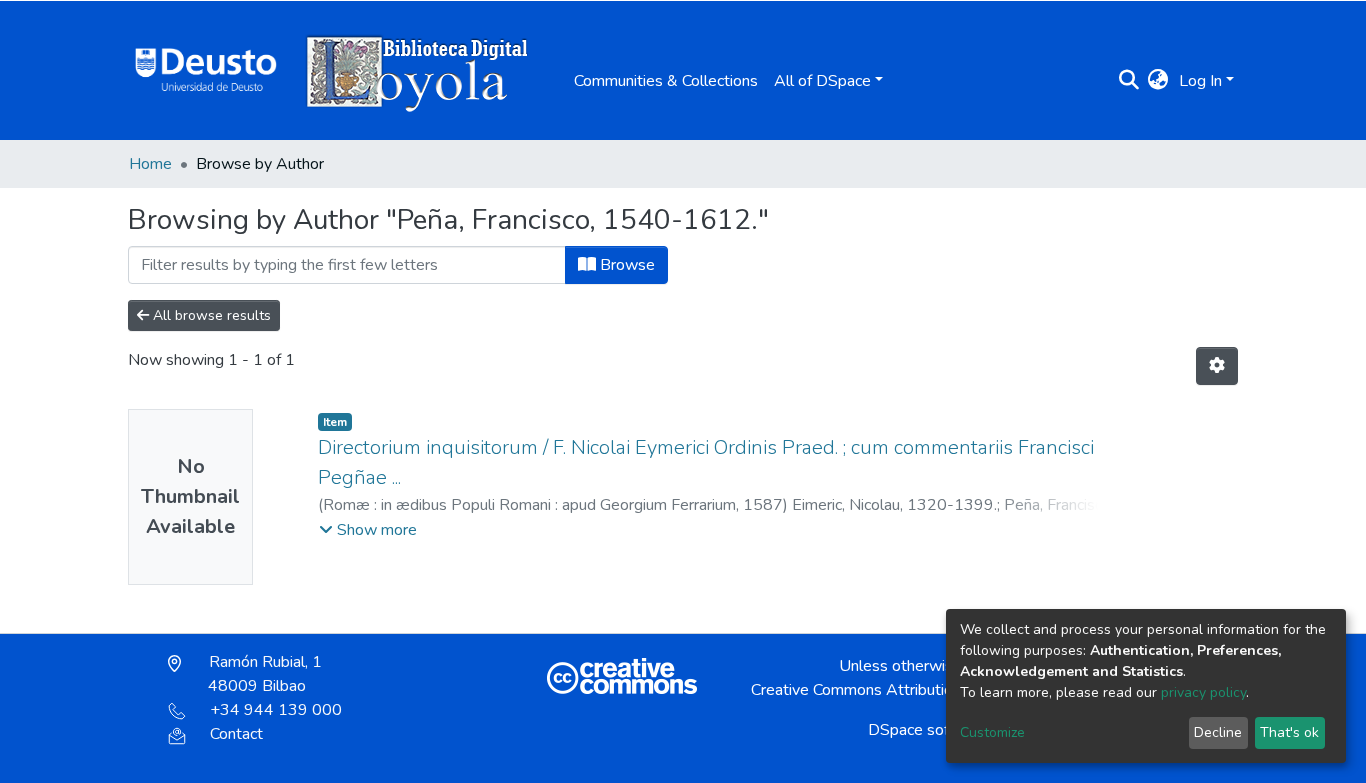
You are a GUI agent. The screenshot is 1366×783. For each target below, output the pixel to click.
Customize (992, 732)
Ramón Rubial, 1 (263, 674)
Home (150, 164)
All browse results (210, 315)
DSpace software (929, 730)
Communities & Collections (666, 81)
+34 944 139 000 (276, 710)
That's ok (1289, 732)
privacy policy (1203, 692)
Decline (1218, 732)
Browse (625, 265)
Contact (236, 734)
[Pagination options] (1217, 366)
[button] (1158, 81)
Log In (1200, 81)
